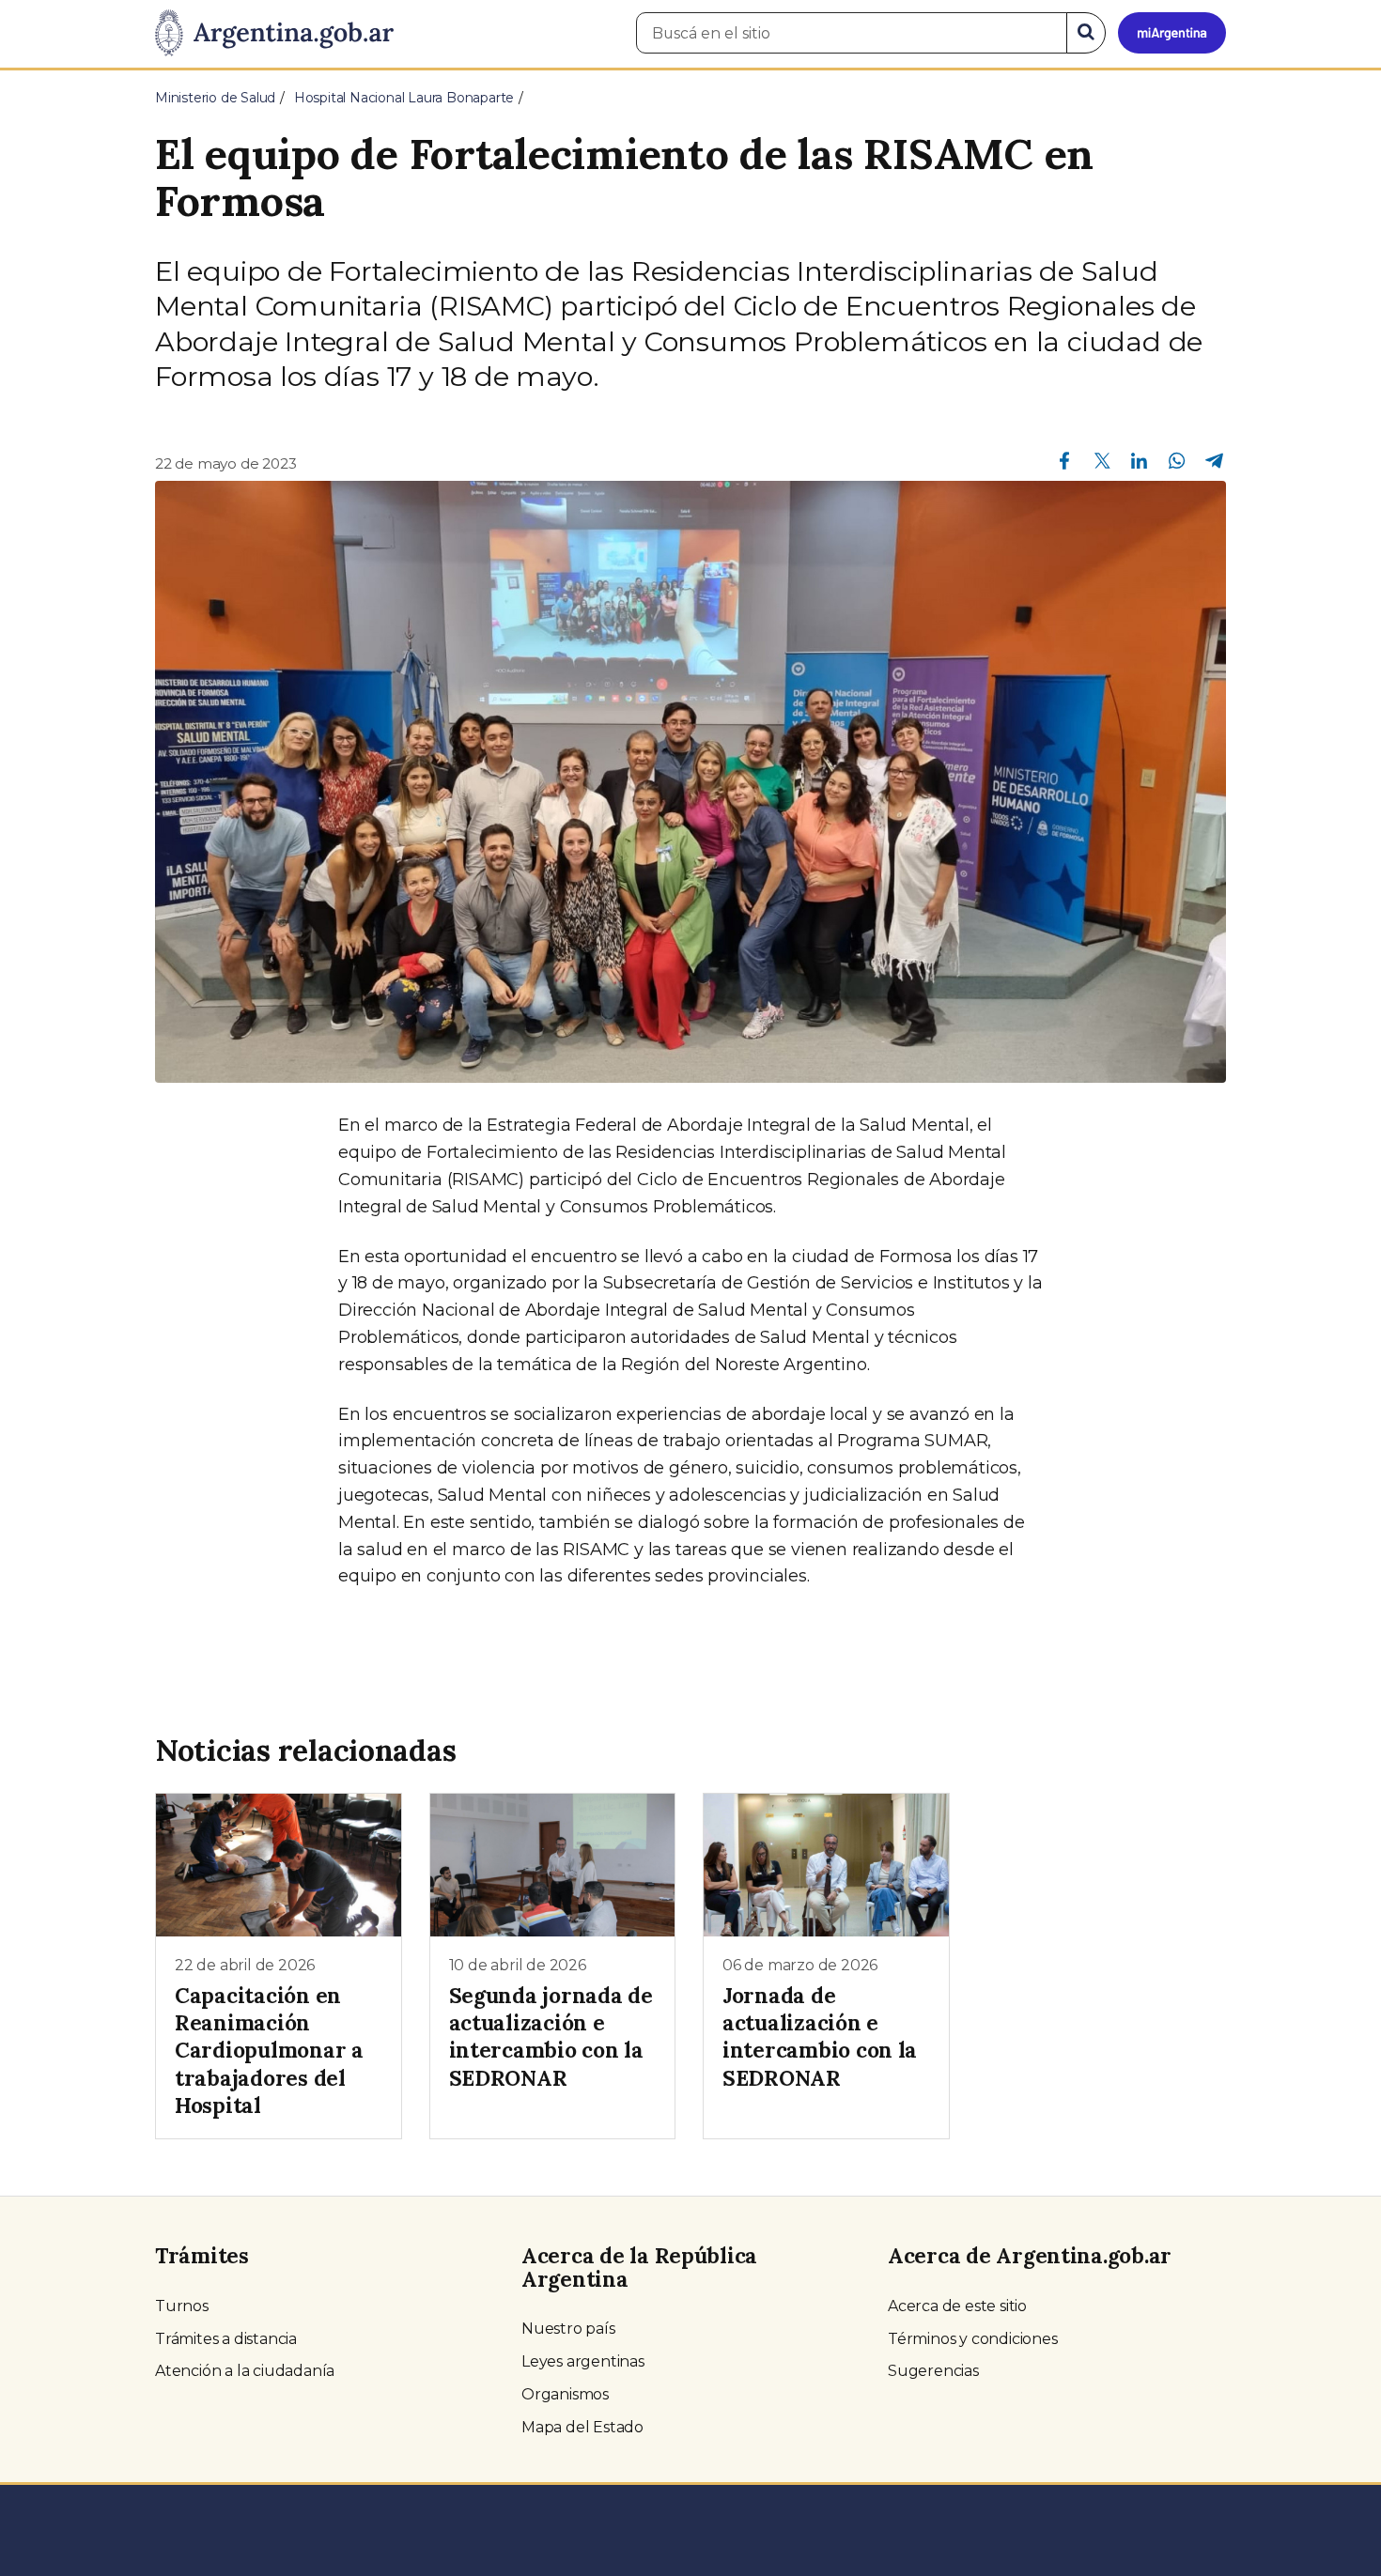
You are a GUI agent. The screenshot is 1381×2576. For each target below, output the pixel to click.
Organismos (565, 2394)
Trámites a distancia (226, 2339)
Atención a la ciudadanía (245, 2371)
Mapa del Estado (582, 2427)
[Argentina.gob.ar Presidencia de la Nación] (274, 34)
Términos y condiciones (973, 2339)
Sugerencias (933, 2371)
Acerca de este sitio (957, 2306)
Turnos (182, 2306)
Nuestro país (568, 2329)
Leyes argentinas (583, 2361)
